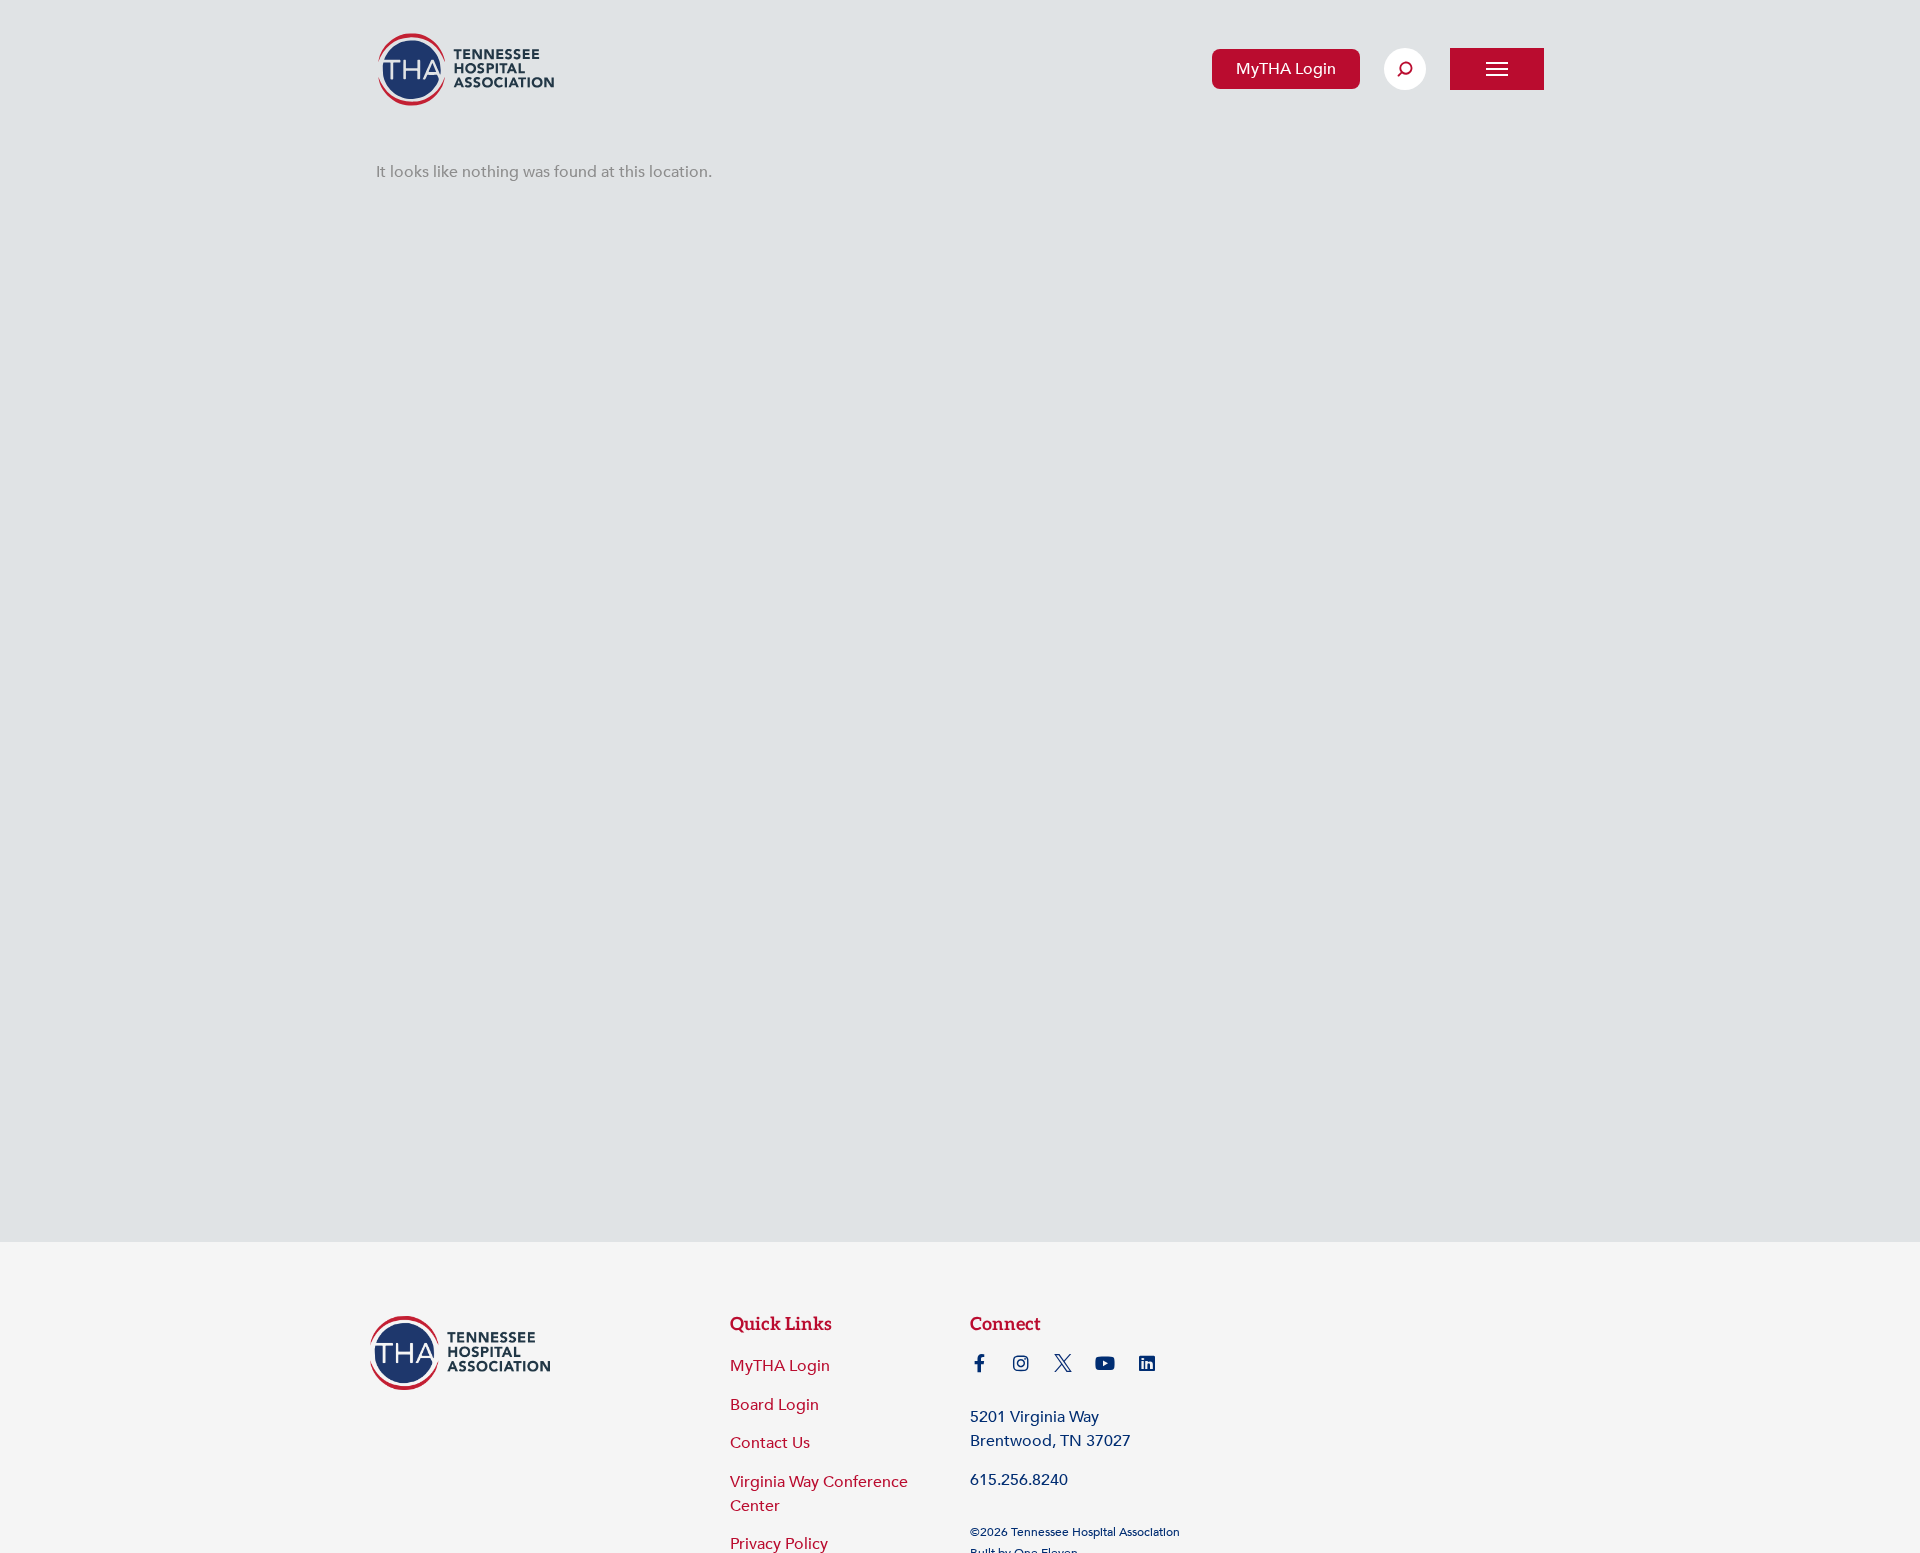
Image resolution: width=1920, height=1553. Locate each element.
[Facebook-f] (979, 1363)
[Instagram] (1021, 1363)
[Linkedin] (1147, 1363)
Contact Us (770, 1443)
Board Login (774, 1405)
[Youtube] (1105, 1363)
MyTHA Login (1286, 69)
